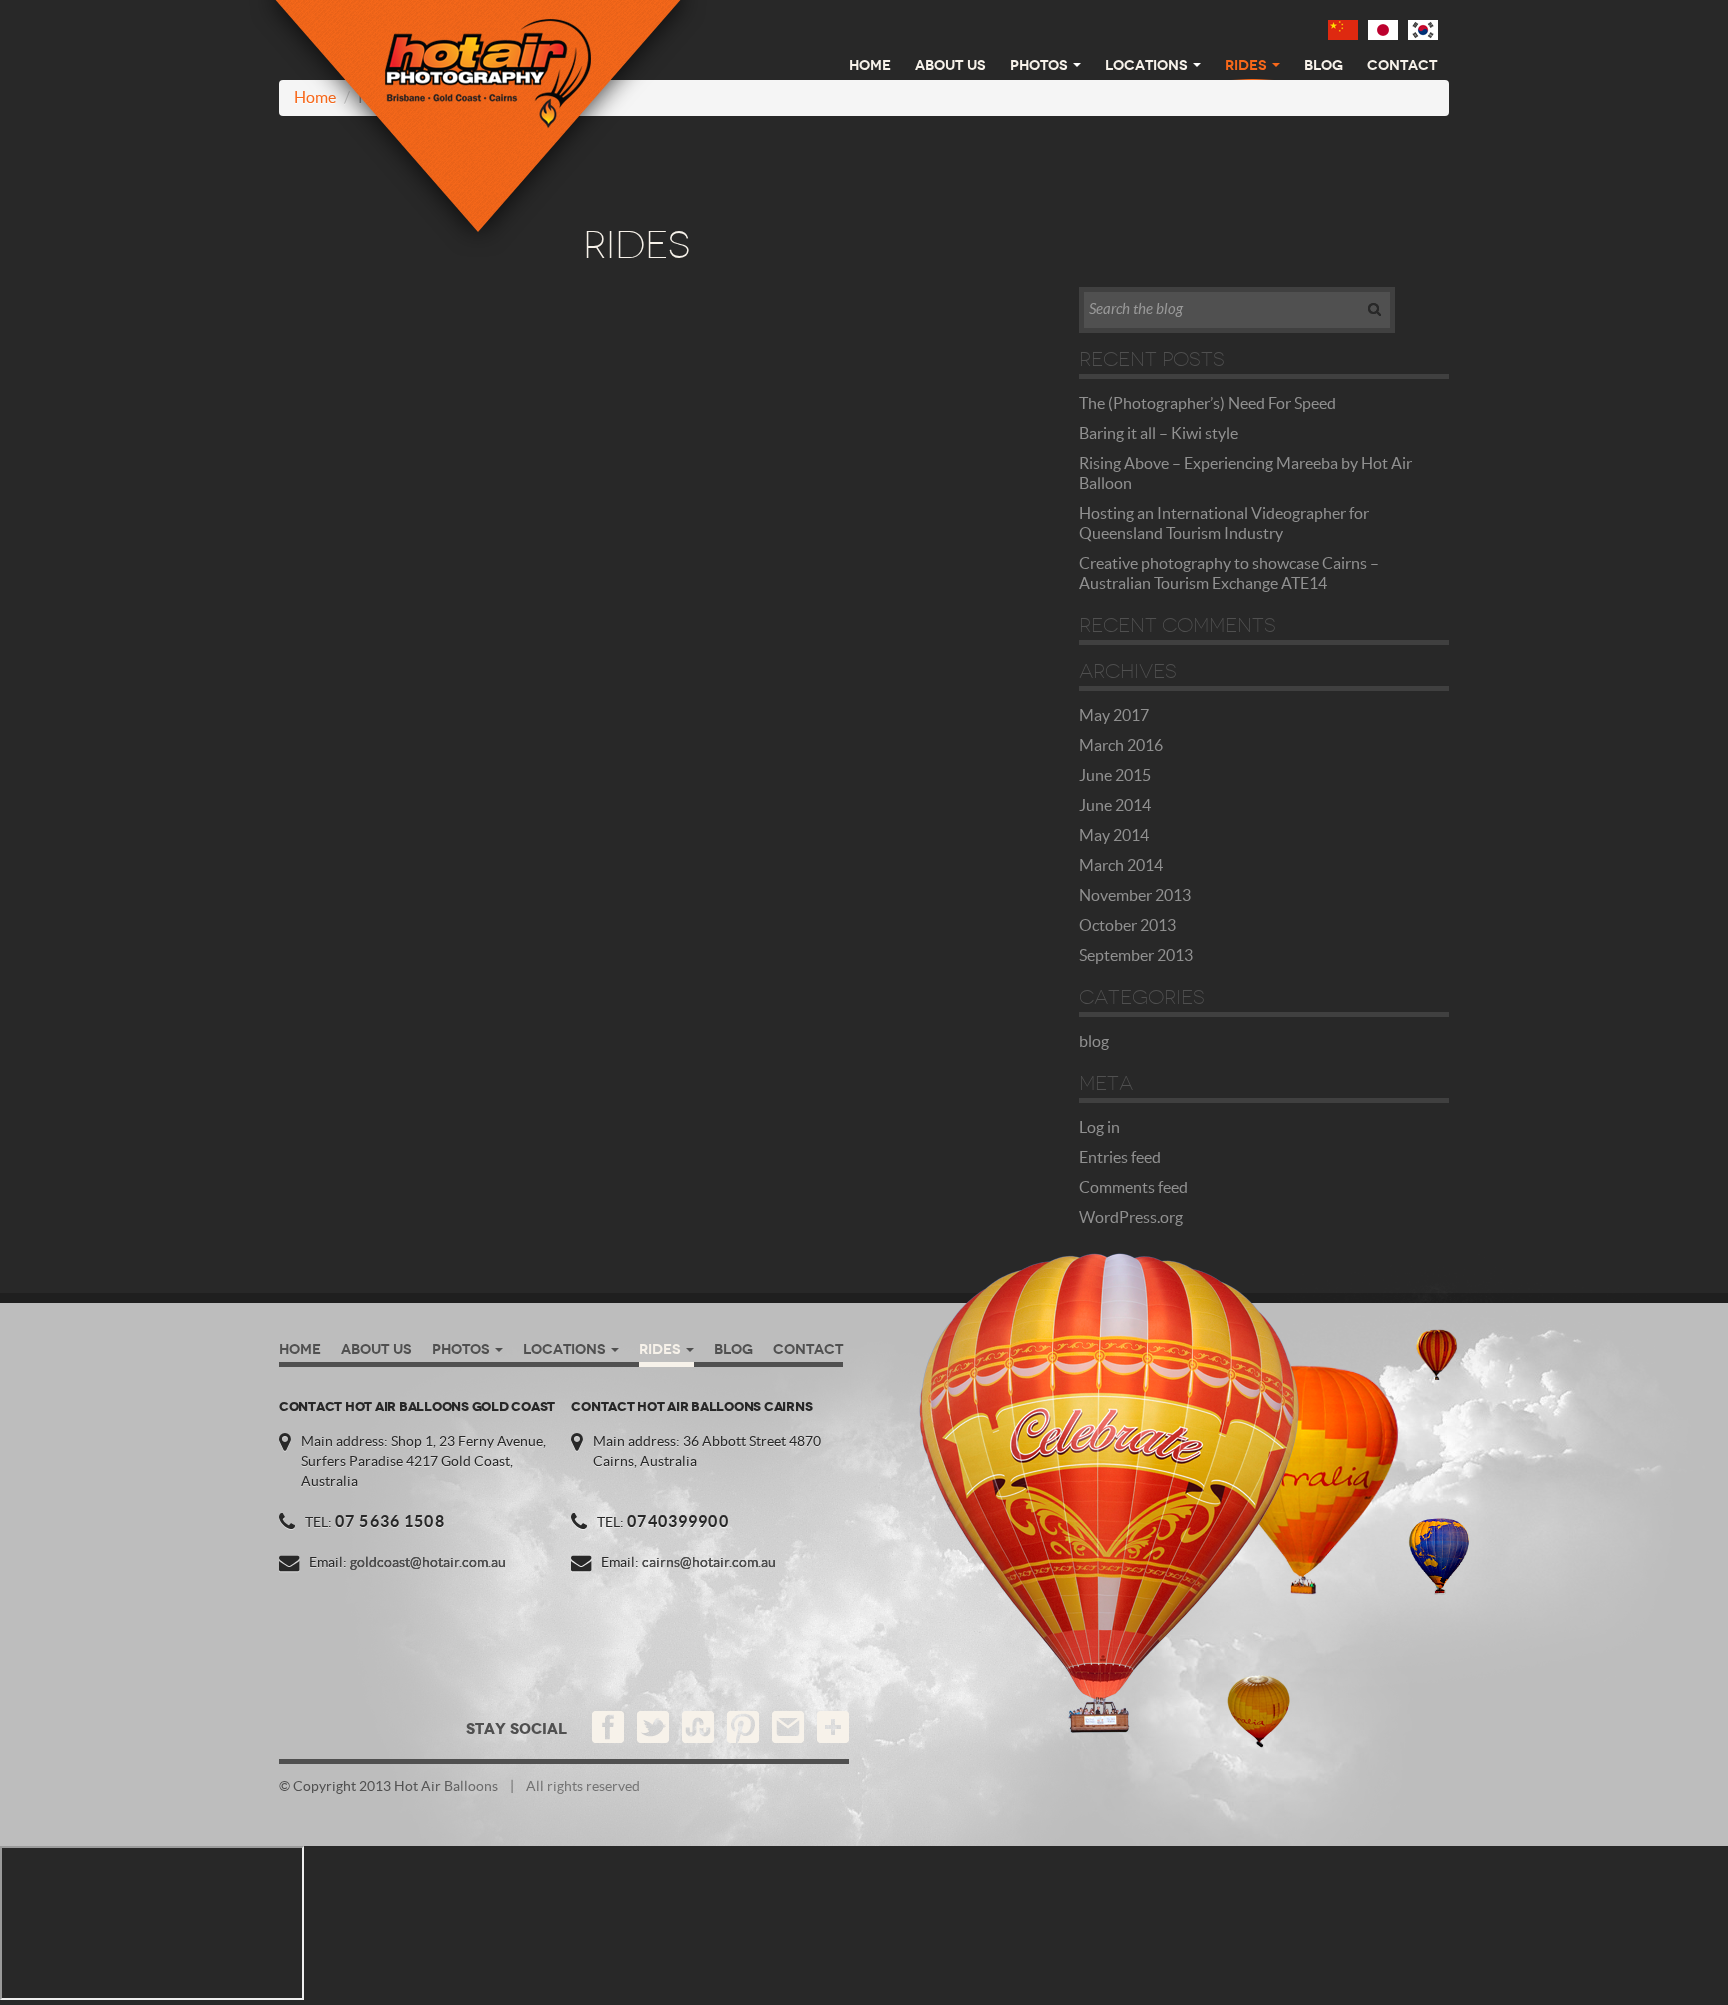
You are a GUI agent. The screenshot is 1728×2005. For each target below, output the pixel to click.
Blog (1323, 65)
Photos (1039, 65)
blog (1094, 1042)
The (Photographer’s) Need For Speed (1207, 404)
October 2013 (1127, 926)
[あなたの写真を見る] (1383, 29)
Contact (1402, 65)
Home (870, 65)
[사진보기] (1423, 29)
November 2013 (1135, 896)
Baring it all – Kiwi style (1158, 434)
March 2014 (1121, 866)
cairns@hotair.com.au (709, 1563)
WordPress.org (1131, 1218)
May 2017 (1114, 716)
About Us (376, 1349)
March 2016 (1121, 746)
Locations (1146, 65)
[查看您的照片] (1343, 29)
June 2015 (1115, 776)
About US (950, 65)
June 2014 (1115, 806)
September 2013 (1136, 956)
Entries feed (1120, 1158)
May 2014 (1114, 836)
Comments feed (1133, 1188)
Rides (1246, 65)
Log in (1099, 1128)
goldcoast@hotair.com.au (428, 1563)
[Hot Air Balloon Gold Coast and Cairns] (478, 128)
